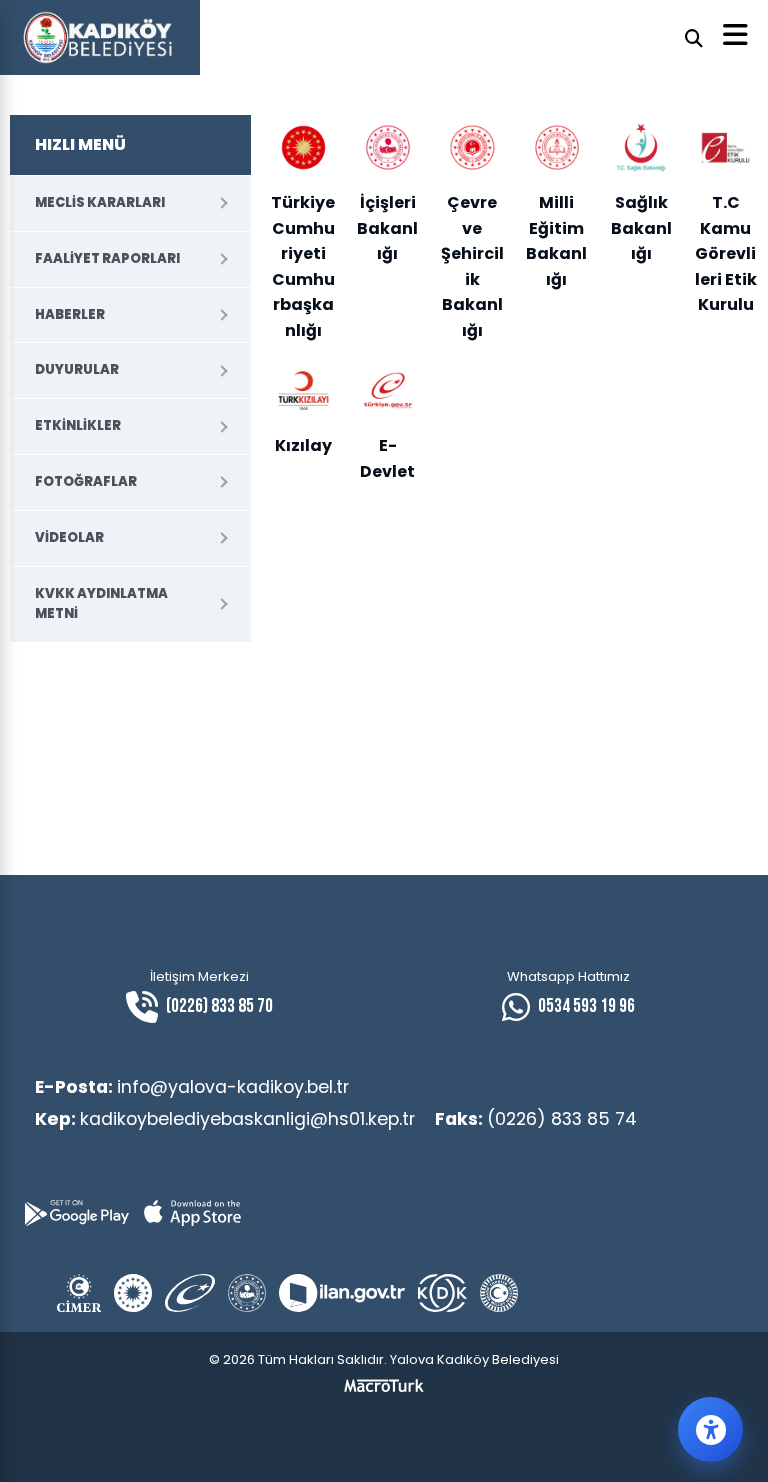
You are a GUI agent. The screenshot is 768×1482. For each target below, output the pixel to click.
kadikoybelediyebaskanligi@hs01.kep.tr (225, 1119)
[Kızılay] (303, 390)
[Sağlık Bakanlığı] (641, 147)
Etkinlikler (78, 425)
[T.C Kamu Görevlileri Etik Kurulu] (725, 147)
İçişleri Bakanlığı (387, 228)
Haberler (70, 314)
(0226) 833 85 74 (536, 1119)
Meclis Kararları (100, 202)
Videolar (69, 537)
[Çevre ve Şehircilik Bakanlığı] (472, 147)
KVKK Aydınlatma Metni (101, 604)
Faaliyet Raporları (107, 258)
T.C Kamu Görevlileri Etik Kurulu (726, 253)
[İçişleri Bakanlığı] (388, 147)
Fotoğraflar (86, 481)
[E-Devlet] (388, 390)
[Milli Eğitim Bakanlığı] (557, 147)
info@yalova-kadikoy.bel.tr (192, 1087)
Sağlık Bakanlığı (641, 228)
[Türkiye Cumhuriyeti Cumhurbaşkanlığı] (303, 147)
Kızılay (303, 445)
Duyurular (77, 369)
